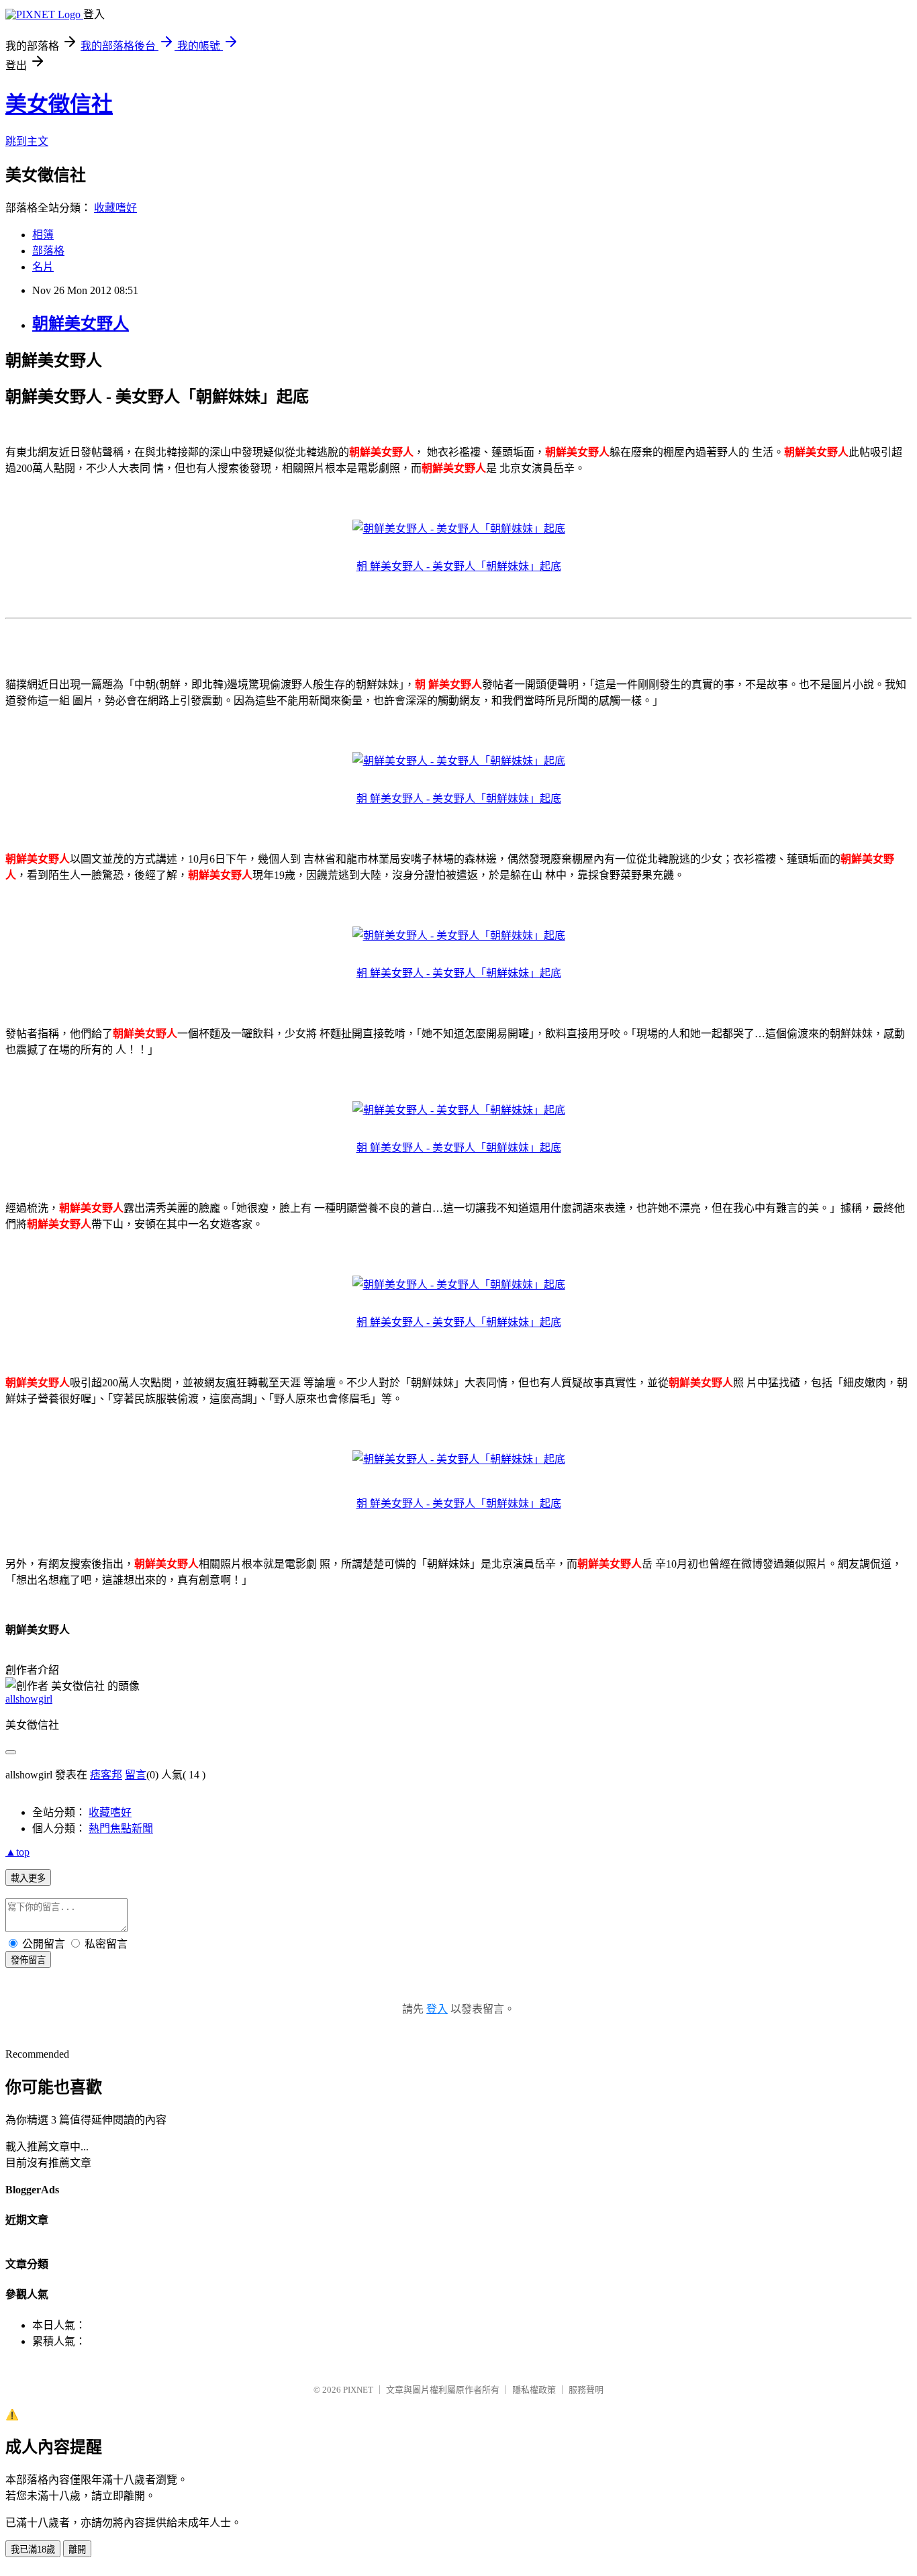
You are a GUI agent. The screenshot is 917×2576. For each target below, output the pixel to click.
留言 (136, 1775)
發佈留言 (28, 1960)
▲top (17, 1852)
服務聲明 (586, 2390)
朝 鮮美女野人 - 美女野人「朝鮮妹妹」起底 (459, 566)
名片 (43, 267)
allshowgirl (29, 1699)
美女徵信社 (59, 104)
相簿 (43, 235)
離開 (77, 2549)
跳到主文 (27, 141)
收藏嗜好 (115, 208)
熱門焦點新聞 (121, 1828)
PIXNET (358, 2390)
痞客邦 (106, 1775)
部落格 (48, 251)
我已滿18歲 (33, 2549)
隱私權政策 (534, 2390)
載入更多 (28, 1878)
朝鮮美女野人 (81, 324)
